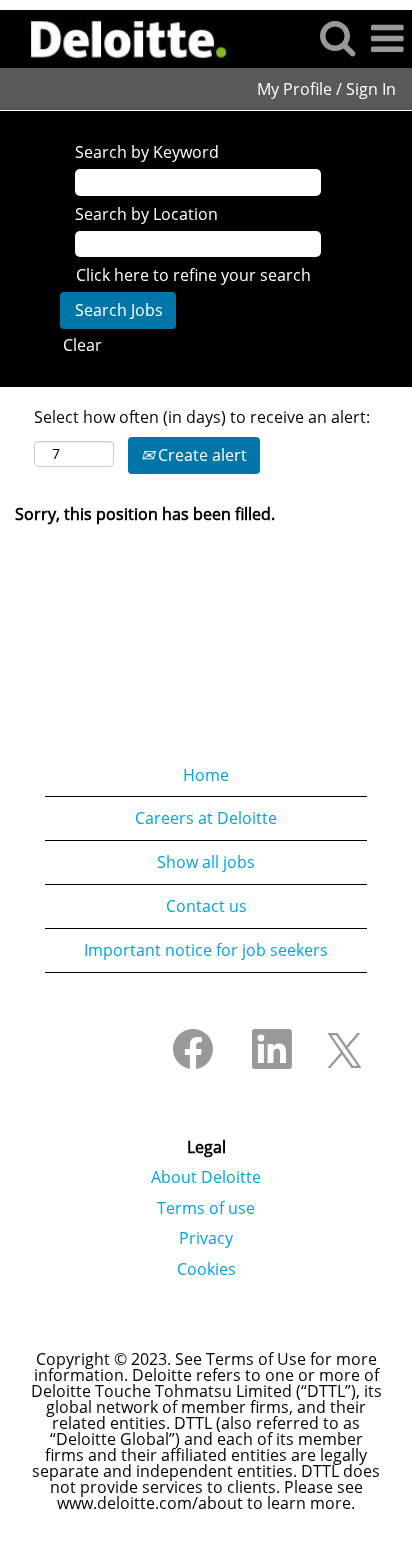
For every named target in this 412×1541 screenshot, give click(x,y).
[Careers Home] (121, 37)
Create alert (200, 455)
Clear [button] (82, 345)
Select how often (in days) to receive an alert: (202, 417)
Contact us (206, 906)
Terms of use (206, 1208)
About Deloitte (206, 1177)
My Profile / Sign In (326, 89)
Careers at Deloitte (206, 818)
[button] (387, 38)
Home (206, 775)
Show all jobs (206, 862)
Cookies (206, 1269)
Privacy (206, 1238)
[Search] (337, 37)
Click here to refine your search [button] (193, 275)
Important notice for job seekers (206, 950)
